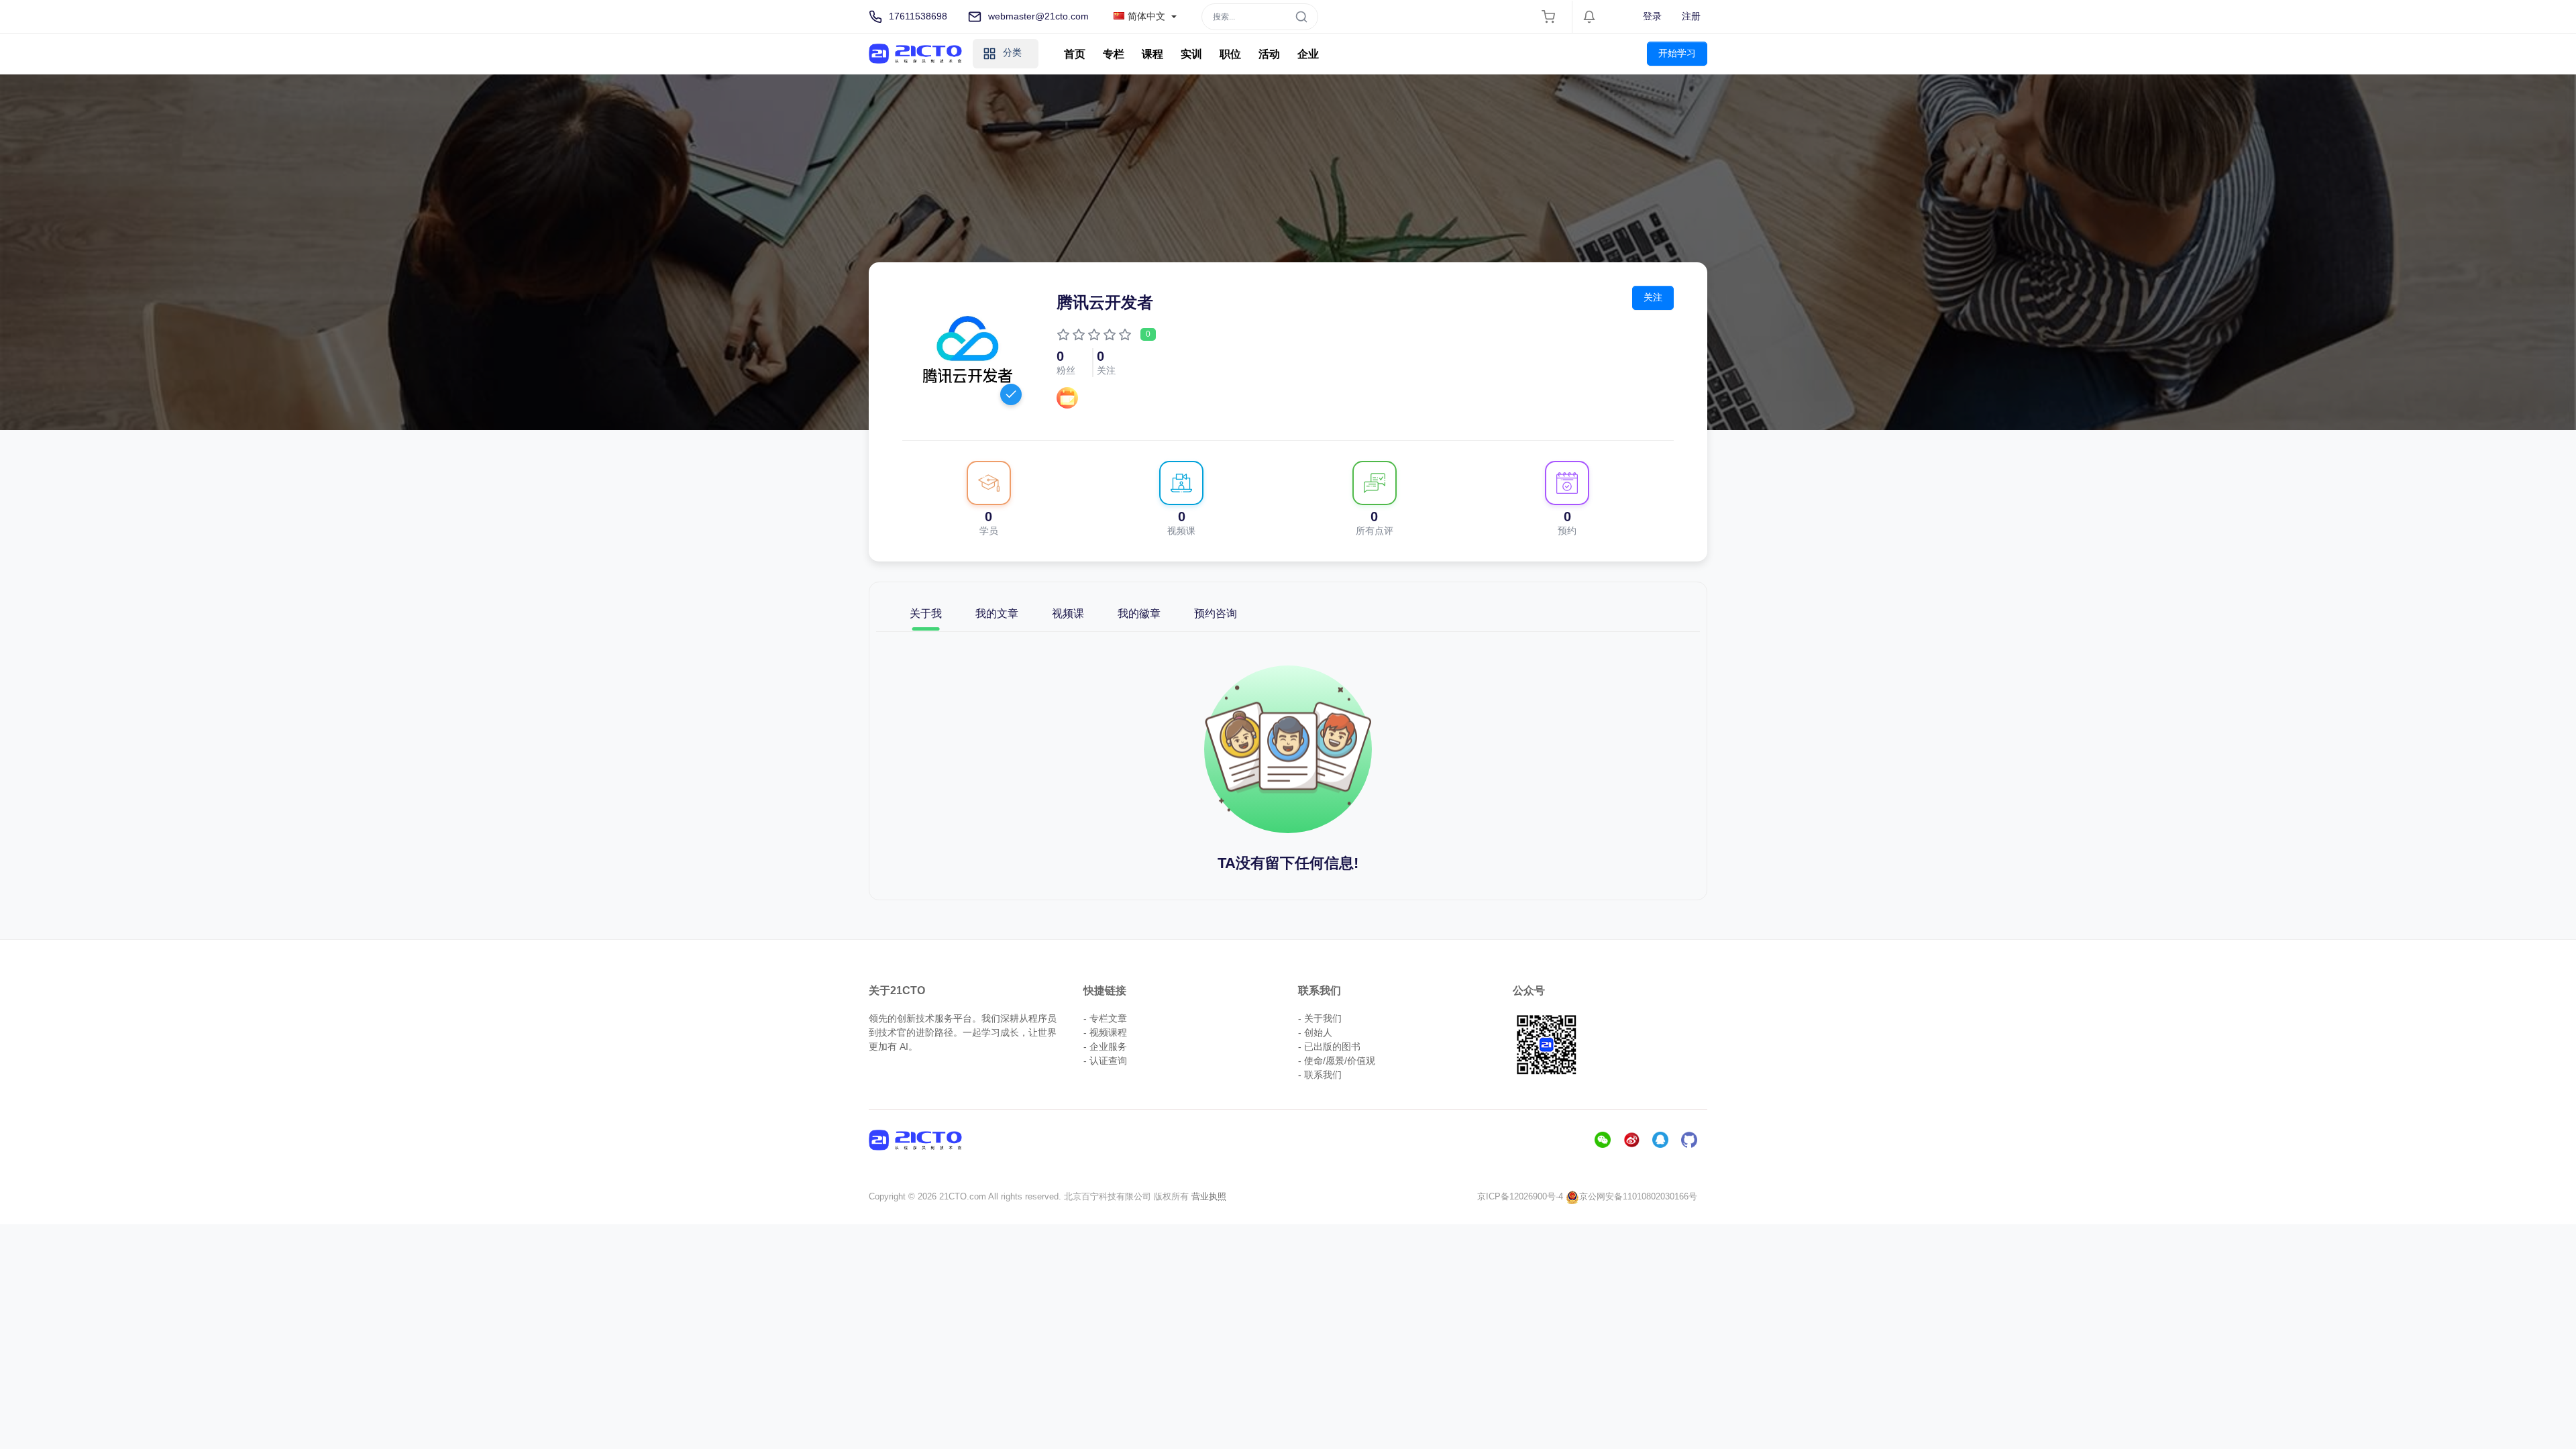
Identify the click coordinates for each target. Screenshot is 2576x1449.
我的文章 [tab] (997, 613)
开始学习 (1677, 53)
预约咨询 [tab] (1216, 613)
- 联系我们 (1320, 1075)
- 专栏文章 (1105, 1018)
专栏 (1114, 54)
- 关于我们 (1320, 1018)
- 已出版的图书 (1329, 1046)
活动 (1269, 54)
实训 (1191, 54)
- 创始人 (1315, 1032)
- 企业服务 (1105, 1046)
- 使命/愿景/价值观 (1337, 1061)
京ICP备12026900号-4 (1520, 1196)
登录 (1652, 16)
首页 (1075, 54)
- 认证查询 (1105, 1061)
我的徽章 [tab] (1139, 613)
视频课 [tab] (1068, 613)
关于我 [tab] (926, 613)
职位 (1230, 54)
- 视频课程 (1105, 1032)
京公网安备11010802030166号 (1638, 1196)
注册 (1691, 16)
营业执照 (1209, 1196)
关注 (1653, 297)
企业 (1308, 54)
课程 (1152, 54)
